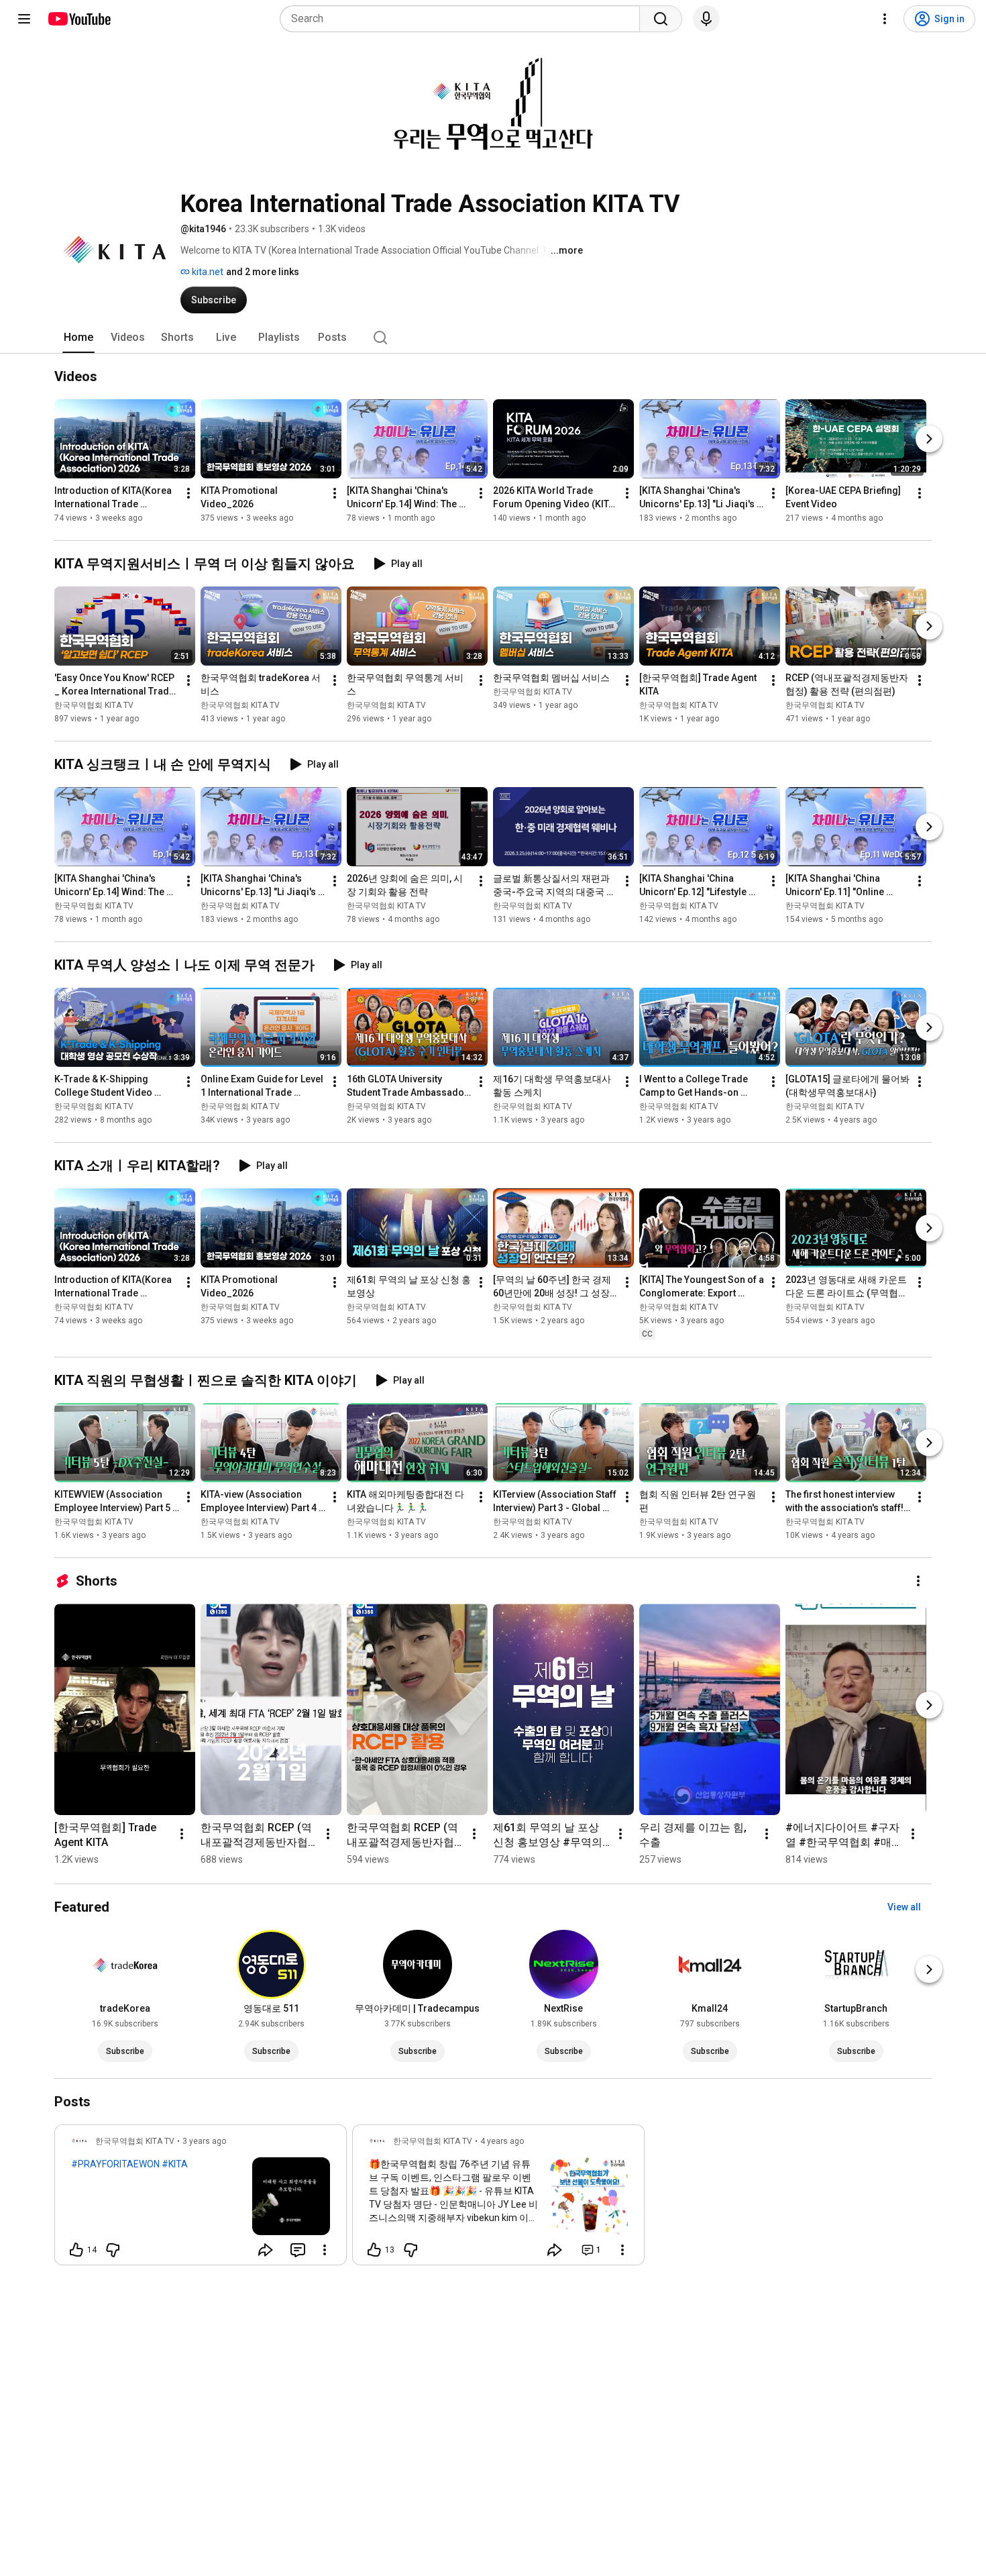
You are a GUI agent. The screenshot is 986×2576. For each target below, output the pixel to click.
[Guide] (24, 19)
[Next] (929, 439)
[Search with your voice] (706, 19)
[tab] (78, 338)
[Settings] (885, 19)
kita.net (207, 272)
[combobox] (464, 19)
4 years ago (502, 2141)
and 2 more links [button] (263, 272)
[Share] (266, 2250)
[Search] (661, 19)
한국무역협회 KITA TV (94, 705)
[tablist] (493, 338)
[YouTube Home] (79, 19)
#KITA (175, 2164)
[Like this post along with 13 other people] (374, 2250)
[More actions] (188, 493)
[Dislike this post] (113, 2250)
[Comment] (298, 2250)
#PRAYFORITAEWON (115, 2164)
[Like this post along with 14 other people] (76, 2250)
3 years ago (204, 2141)
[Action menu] (325, 2250)
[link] (201, 2199)
